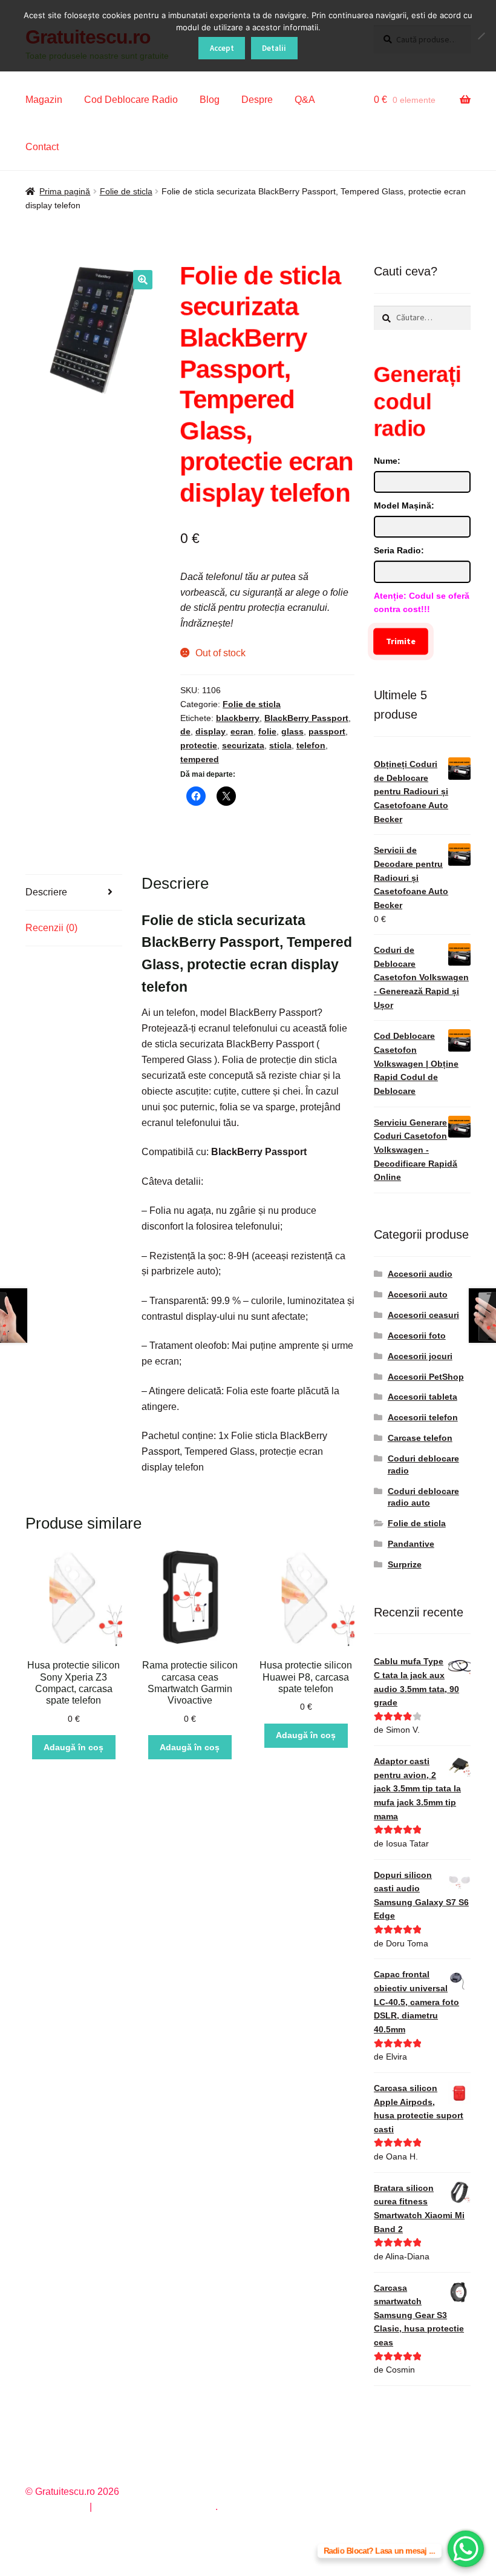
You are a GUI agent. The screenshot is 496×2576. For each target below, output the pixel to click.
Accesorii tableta (423, 1397)
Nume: (387, 461)
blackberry (238, 718)
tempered (200, 759)
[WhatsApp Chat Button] (466, 2549)
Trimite (401, 641)
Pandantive (411, 1544)
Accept (222, 48)
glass (292, 731)
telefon (311, 745)
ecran (242, 731)
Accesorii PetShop (426, 1377)
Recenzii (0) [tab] (51, 928)
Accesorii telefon (423, 1417)
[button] (143, 280)
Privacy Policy (56, 2507)
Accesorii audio (420, 1274)
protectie (199, 745)
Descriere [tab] (46, 892)
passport (327, 731)
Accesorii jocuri (420, 1356)
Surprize (405, 1564)
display (210, 731)
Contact (42, 147)
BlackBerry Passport (306, 718)
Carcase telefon (420, 1438)
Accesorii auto (418, 1294)
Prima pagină (65, 191)
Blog (210, 100)
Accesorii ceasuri (423, 1315)
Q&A (305, 100)
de (185, 731)
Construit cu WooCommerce (155, 2507)
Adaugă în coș (73, 1747)
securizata (243, 745)
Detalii (274, 48)
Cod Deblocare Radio (131, 100)
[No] (481, 36)
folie (267, 731)
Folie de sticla (126, 191)
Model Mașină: (404, 506)
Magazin (44, 100)
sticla (280, 745)
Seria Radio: (399, 550)
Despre (257, 100)
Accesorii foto (417, 1336)
